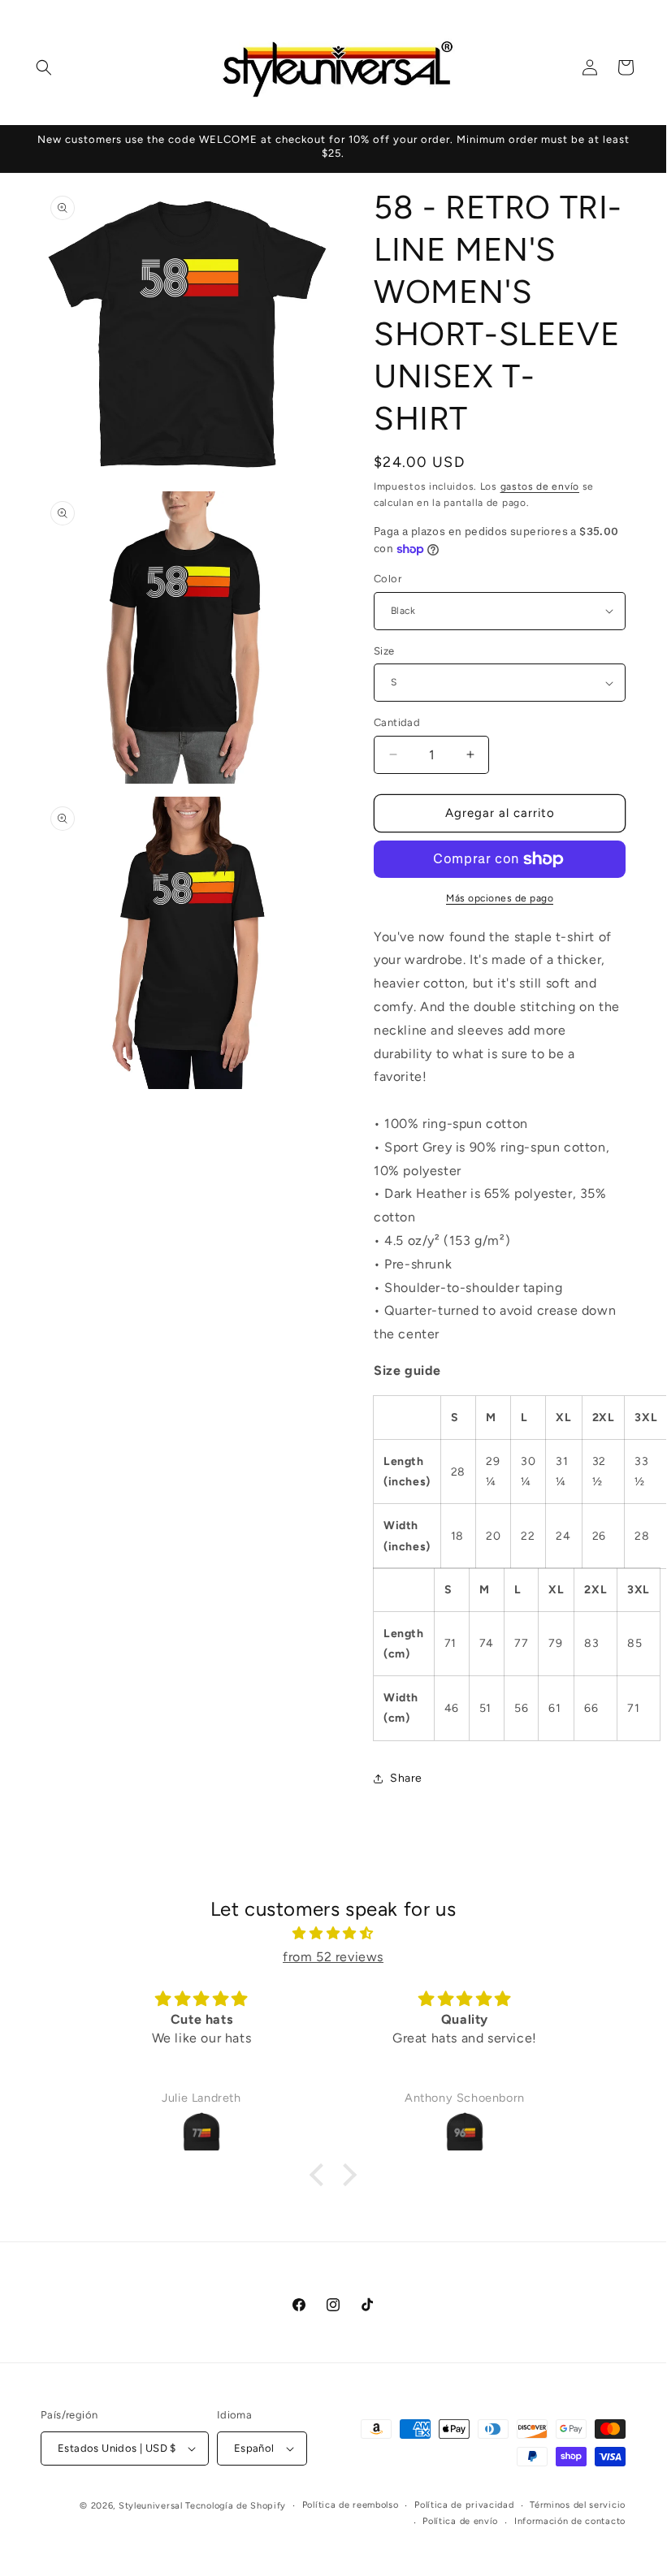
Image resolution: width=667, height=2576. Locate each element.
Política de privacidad (464, 2505)
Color (388, 579)
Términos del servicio (578, 2505)
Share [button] (406, 1778)
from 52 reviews (333, 1957)
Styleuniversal (152, 2506)
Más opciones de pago (500, 898)
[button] (44, 67)
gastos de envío (540, 486)
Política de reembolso (351, 2505)
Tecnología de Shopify (236, 2506)
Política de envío (460, 2521)
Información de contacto (570, 2521)
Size (384, 651)
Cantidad (397, 722)
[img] (333, 1934)
